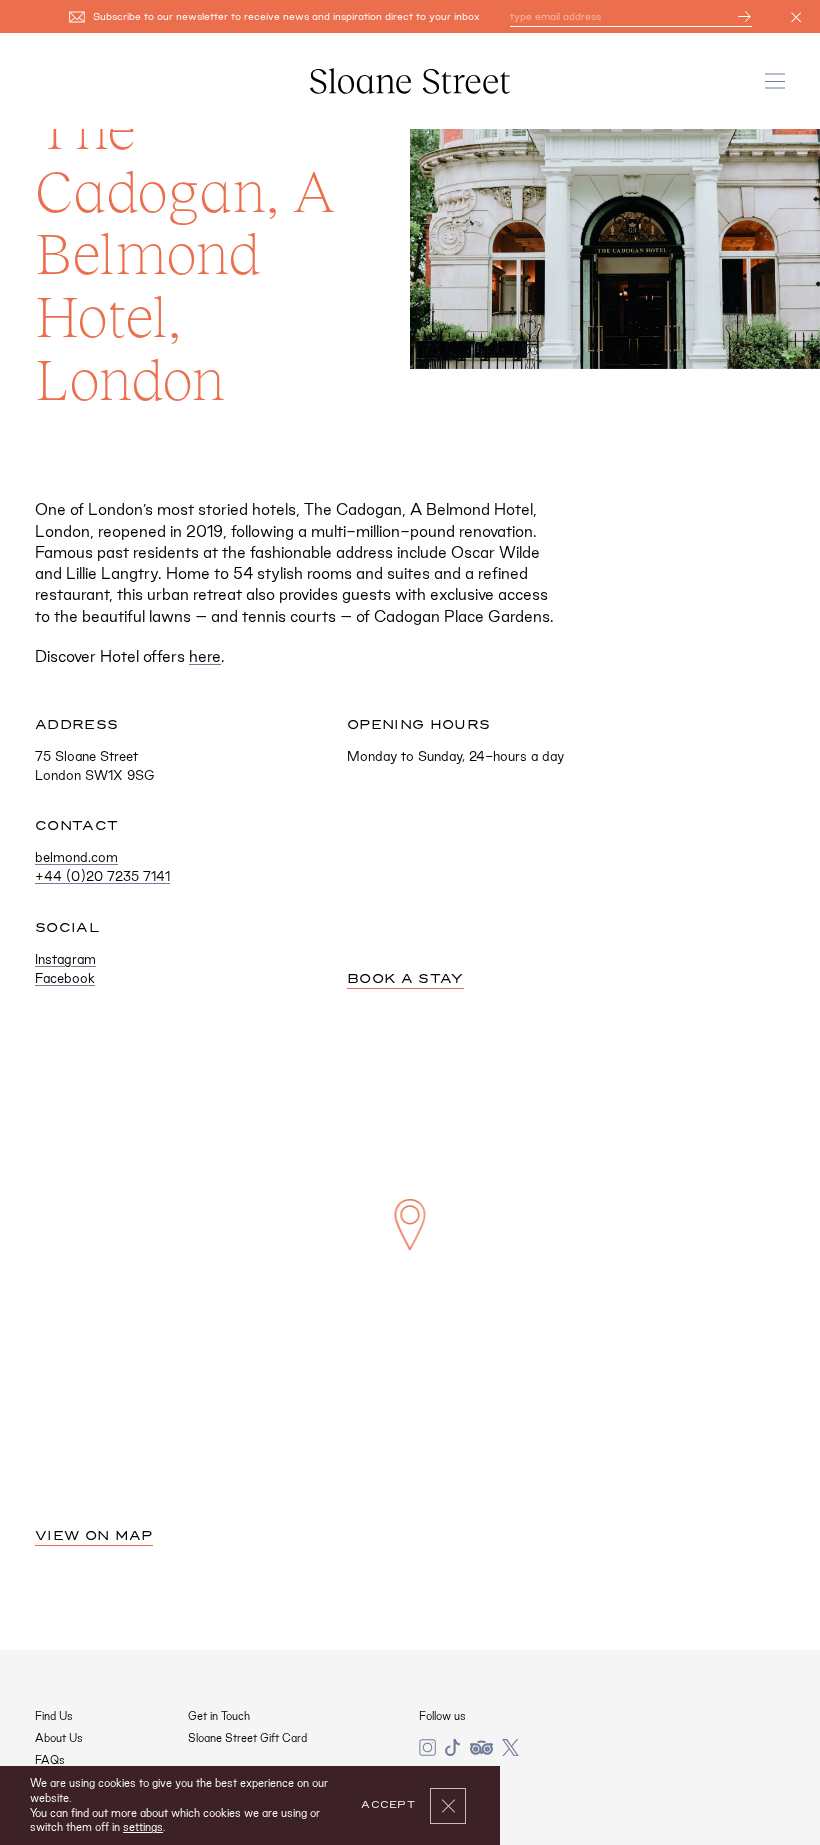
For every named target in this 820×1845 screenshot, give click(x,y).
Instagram (65, 959)
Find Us (54, 1716)
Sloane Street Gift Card (247, 1738)
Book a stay (405, 979)
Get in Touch (219, 1716)
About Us (59, 1738)
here (205, 656)
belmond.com (76, 857)
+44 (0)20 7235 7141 (102, 876)
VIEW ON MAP (94, 1536)
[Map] (410, 1263)
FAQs (50, 1760)
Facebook (65, 978)
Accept (388, 1805)
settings (143, 1827)
